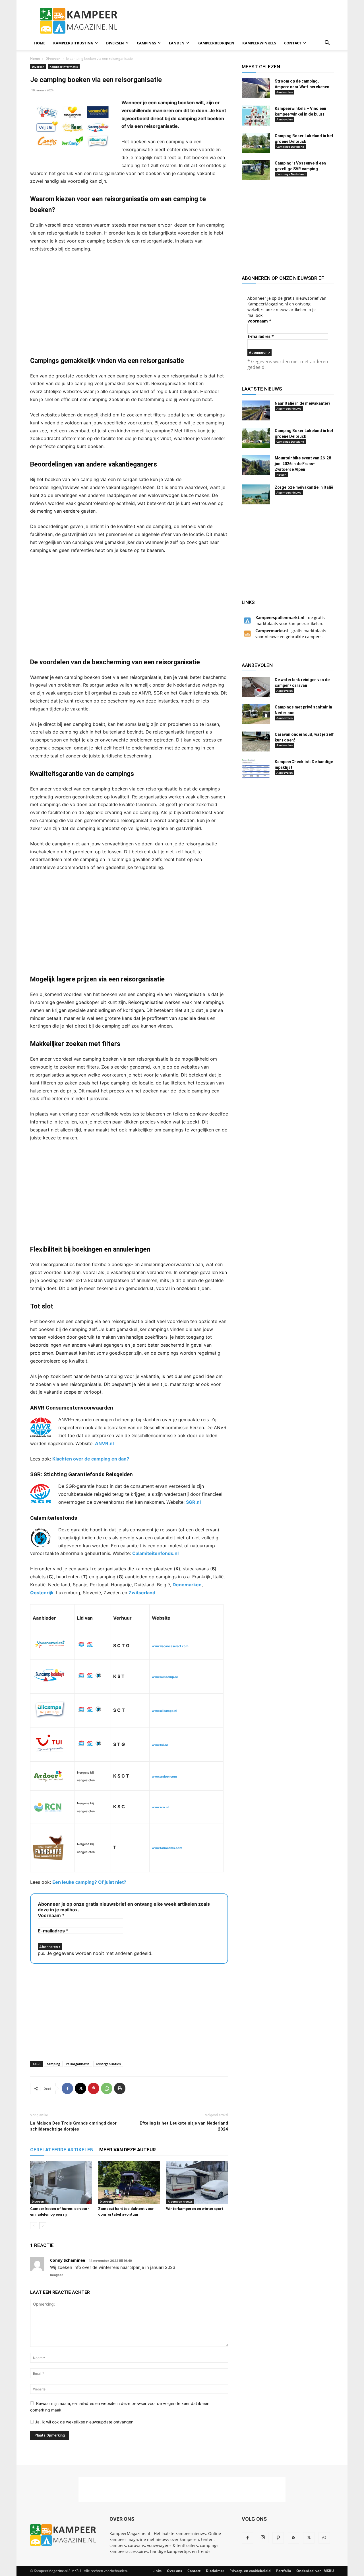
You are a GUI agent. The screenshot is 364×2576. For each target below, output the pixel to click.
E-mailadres (53, 1931)
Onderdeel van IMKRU (315, 2571)
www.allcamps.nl (165, 1711)
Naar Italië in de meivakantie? (303, 403)
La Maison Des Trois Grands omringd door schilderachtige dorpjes (73, 2126)
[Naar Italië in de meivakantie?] (256, 410)
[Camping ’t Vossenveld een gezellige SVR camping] (256, 170)
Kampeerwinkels (259, 43)
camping (53, 2064)
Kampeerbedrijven (216, 43)
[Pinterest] (94, 2088)
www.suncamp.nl (165, 1677)
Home (40, 43)
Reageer (57, 2275)
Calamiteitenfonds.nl (155, 1553)
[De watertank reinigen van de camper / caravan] (256, 687)
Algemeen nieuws (180, 2201)
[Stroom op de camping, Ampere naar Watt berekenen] (256, 88)
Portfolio (284, 2571)
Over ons (174, 2571)
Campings (146, 43)
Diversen (115, 43)
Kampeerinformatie (64, 67)
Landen (177, 43)
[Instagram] (263, 2538)
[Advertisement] (230, 21)
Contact (293, 43)
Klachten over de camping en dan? (91, 1459)
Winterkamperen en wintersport (195, 2209)
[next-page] (43, 2226)
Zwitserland (142, 1593)
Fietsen (281, 474)
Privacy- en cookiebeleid (250, 2571)
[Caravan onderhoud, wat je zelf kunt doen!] (256, 741)
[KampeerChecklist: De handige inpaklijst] (256, 769)
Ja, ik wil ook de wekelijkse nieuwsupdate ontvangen (84, 2422)
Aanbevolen (285, 92)
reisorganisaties (108, 2064)
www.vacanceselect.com (170, 1646)
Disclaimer (215, 2571)
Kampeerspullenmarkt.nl (280, 618)
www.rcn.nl (160, 1807)
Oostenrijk (42, 1593)
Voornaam (51, 1915)
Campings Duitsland (290, 147)
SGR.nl (193, 1502)
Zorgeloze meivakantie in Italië (304, 487)
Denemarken (187, 1585)
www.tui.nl (160, 1745)
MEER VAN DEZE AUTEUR (128, 2150)
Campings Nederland (291, 174)
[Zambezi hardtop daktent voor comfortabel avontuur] (129, 2183)
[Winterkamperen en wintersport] (197, 2183)
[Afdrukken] (120, 2088)
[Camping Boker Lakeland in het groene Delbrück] (256, 143)
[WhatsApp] (107, 2088)
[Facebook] (67, 2088)
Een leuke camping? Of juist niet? (89, 1882)
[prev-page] (34, 2226)
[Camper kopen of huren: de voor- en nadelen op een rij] (61, 2183)
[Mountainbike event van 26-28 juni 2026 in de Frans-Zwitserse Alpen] (256, 465)
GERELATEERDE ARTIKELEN (62, 2150)
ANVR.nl (104, 1443)
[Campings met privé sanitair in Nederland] (256, 714)
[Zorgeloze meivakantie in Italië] (256, 494)
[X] (80, 2088)
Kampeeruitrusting (73, 43)
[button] (327, 43)
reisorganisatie (78, 2064)
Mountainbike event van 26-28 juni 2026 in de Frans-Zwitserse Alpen (303, 464)
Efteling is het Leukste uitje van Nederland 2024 (184, 2126)
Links (157, 2571)
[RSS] (293, 2538)
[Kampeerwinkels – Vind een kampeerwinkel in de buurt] (256, 116)
